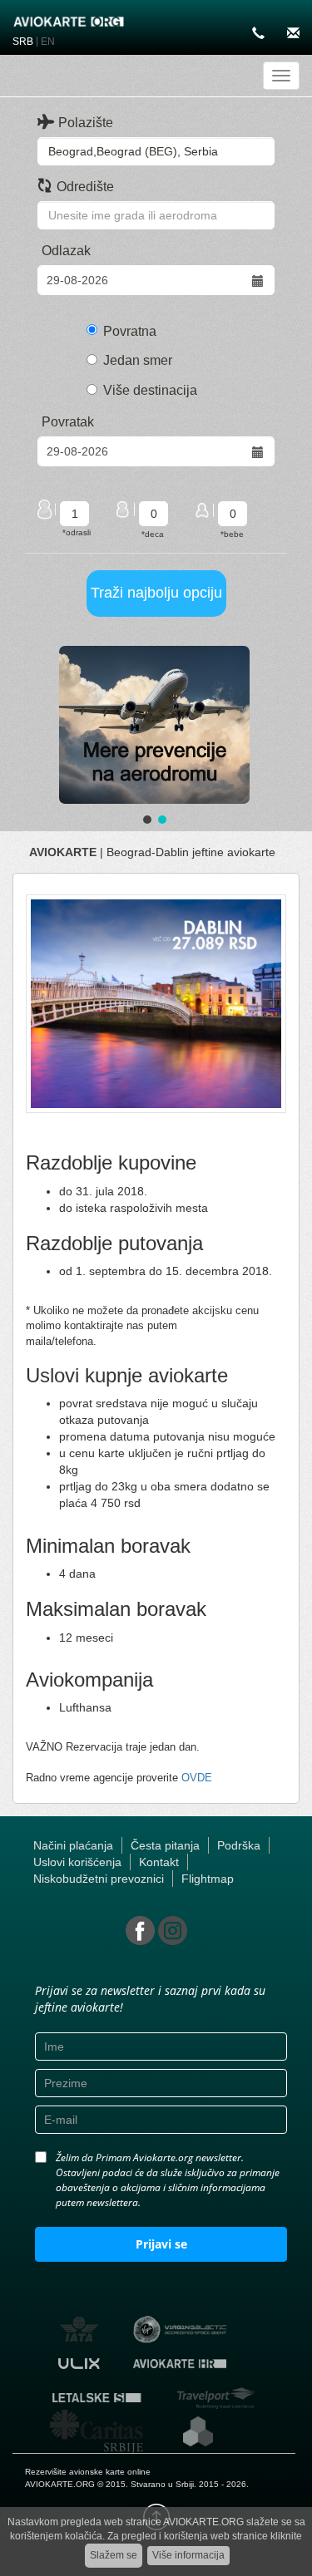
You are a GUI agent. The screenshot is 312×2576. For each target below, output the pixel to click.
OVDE (197, 1778)
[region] (154, 737)
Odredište (85, 187)
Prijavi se (161, 2244)
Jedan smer (138, 360)
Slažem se (114, 2555)
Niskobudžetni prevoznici (99, 1879)
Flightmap (208, 1879)
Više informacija (188, 2555)
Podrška (239, 1845)
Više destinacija (150, 390)
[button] (154, 725)
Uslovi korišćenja (77, 1862)
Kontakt (159, 1862)
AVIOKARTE (63, 852)
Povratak (68, 422)
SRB (23, 42)
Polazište (86, 123)
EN (48, 42)
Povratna (130, 331)
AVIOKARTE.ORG (60, 2484)
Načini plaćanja (73, 1845)
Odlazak (66, 251)
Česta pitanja (165, 1845)
